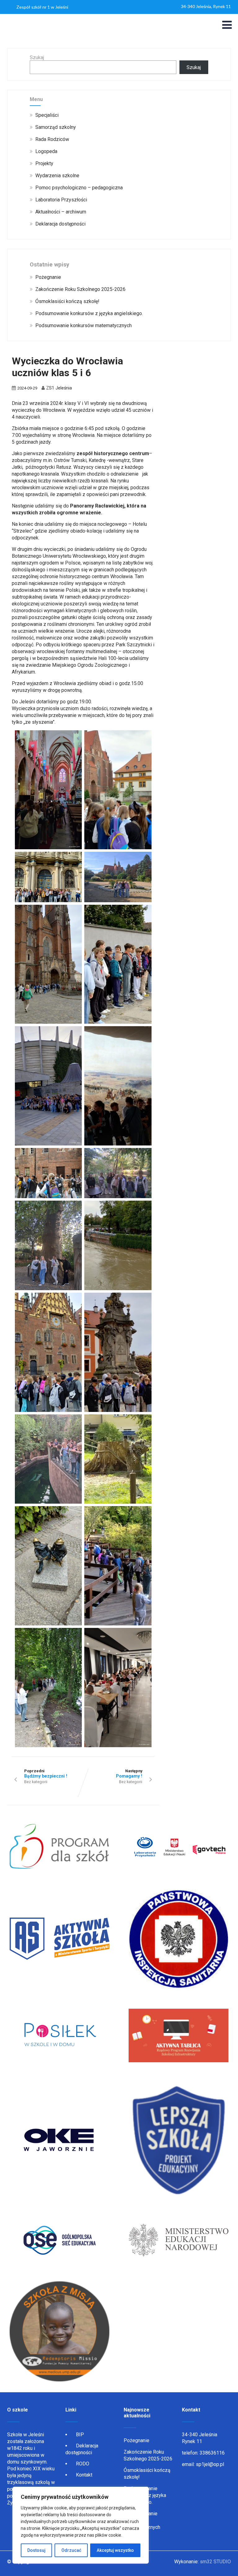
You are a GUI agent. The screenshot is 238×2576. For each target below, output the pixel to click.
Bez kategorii (36, 1782)
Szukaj (37, 57)
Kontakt (84, 2475)
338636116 (212, 2453)
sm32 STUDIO (215, 2562)
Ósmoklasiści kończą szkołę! (67, 301)
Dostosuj (36, 2550)
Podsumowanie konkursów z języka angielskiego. (89, 313)
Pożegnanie (48, 277)
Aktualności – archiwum (61, 212)
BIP (80, 2435)
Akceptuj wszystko (115, 2550)
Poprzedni (46, 1774)
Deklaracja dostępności (60, 224)
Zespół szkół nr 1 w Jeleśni (42, 7)
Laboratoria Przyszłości (61, 200)
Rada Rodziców (52, 139)
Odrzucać (71, 2550)
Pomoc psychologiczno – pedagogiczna (79, 188)
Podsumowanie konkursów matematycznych (84, 325)
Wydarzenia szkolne (57, 176)
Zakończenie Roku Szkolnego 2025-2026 (80, 289)
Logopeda (46, 151)
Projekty (44, 163)
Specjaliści (47, 115)
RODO (83, 2464)
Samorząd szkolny (56, 127)
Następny (129, 1774)
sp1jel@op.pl (210, 2464)
